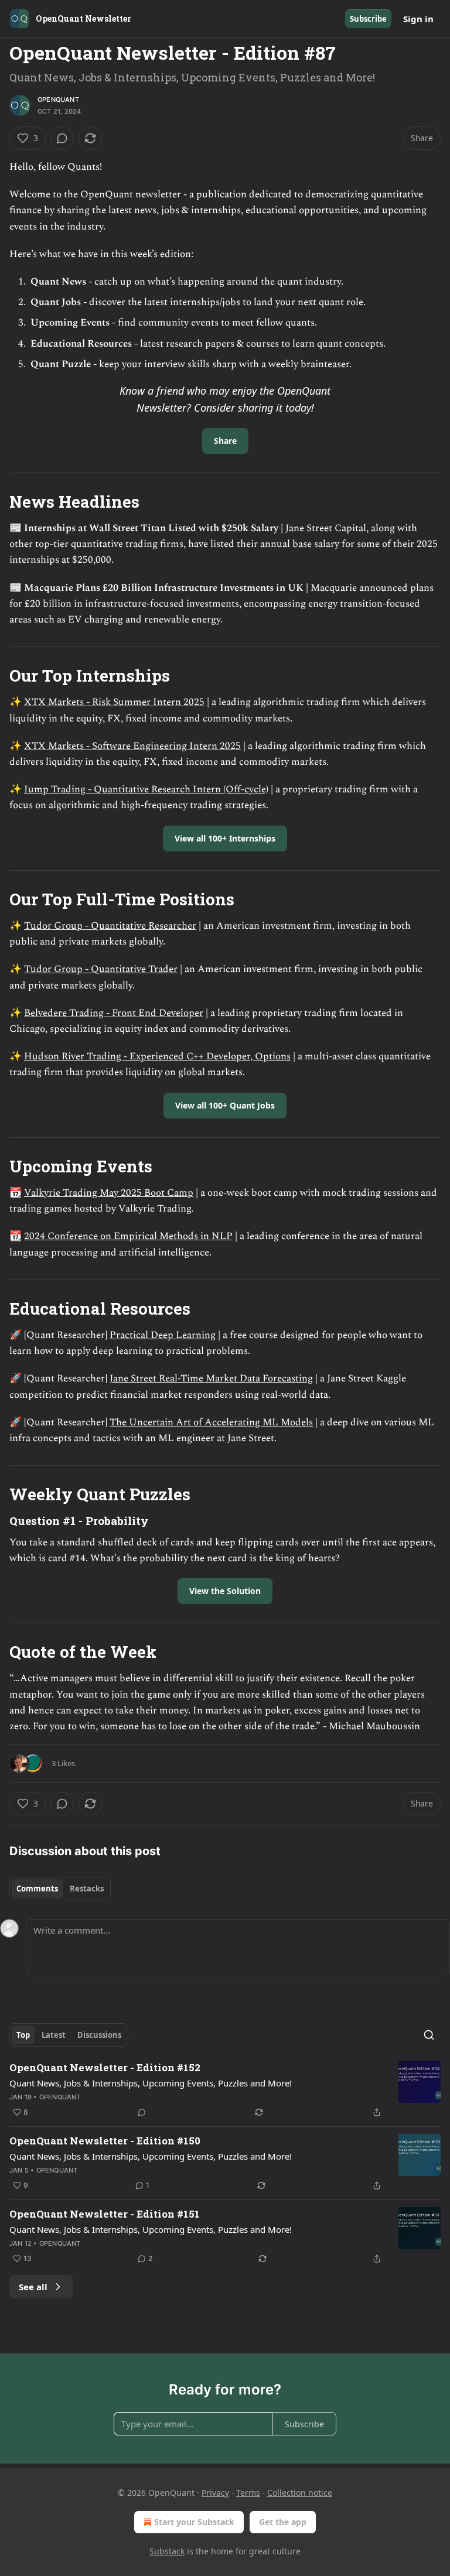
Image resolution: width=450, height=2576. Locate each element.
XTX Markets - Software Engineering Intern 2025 (132, 746)
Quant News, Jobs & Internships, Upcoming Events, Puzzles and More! (151, 2083)
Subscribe (368, 19)
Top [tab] (23, 2035)
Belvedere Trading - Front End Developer (114, 1013)
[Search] (429, 2035)
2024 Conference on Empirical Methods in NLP (128, 1236)
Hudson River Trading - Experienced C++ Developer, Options (157, 1056)
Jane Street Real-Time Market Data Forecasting (211, 1378)
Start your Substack (194, 2522)
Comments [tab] (37, 1889)
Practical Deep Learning (163, 1335)
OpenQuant (58, 100)
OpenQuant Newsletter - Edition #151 (105, 2214)
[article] (225, 2090)
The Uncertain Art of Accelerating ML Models (211, 1422)
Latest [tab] (54, 2035)
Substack (167, 2551)
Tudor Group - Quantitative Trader (101, 969)
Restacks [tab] (87, 1889)
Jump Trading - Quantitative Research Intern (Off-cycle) (146, 789)
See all (33, 2287)
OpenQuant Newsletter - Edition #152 (105, 2067)
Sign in (418, 19)
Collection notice (300, 2493)
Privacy (215, 2493)
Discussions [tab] (99, 2035)
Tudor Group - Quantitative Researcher (110, 926)
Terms (248, 2493)
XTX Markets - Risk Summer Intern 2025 (114, 702)
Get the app (283, 2522)
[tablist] (60, 1889)
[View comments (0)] (62, 138)
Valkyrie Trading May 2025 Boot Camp (109, 1193)
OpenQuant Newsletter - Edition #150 (105, 2141)
